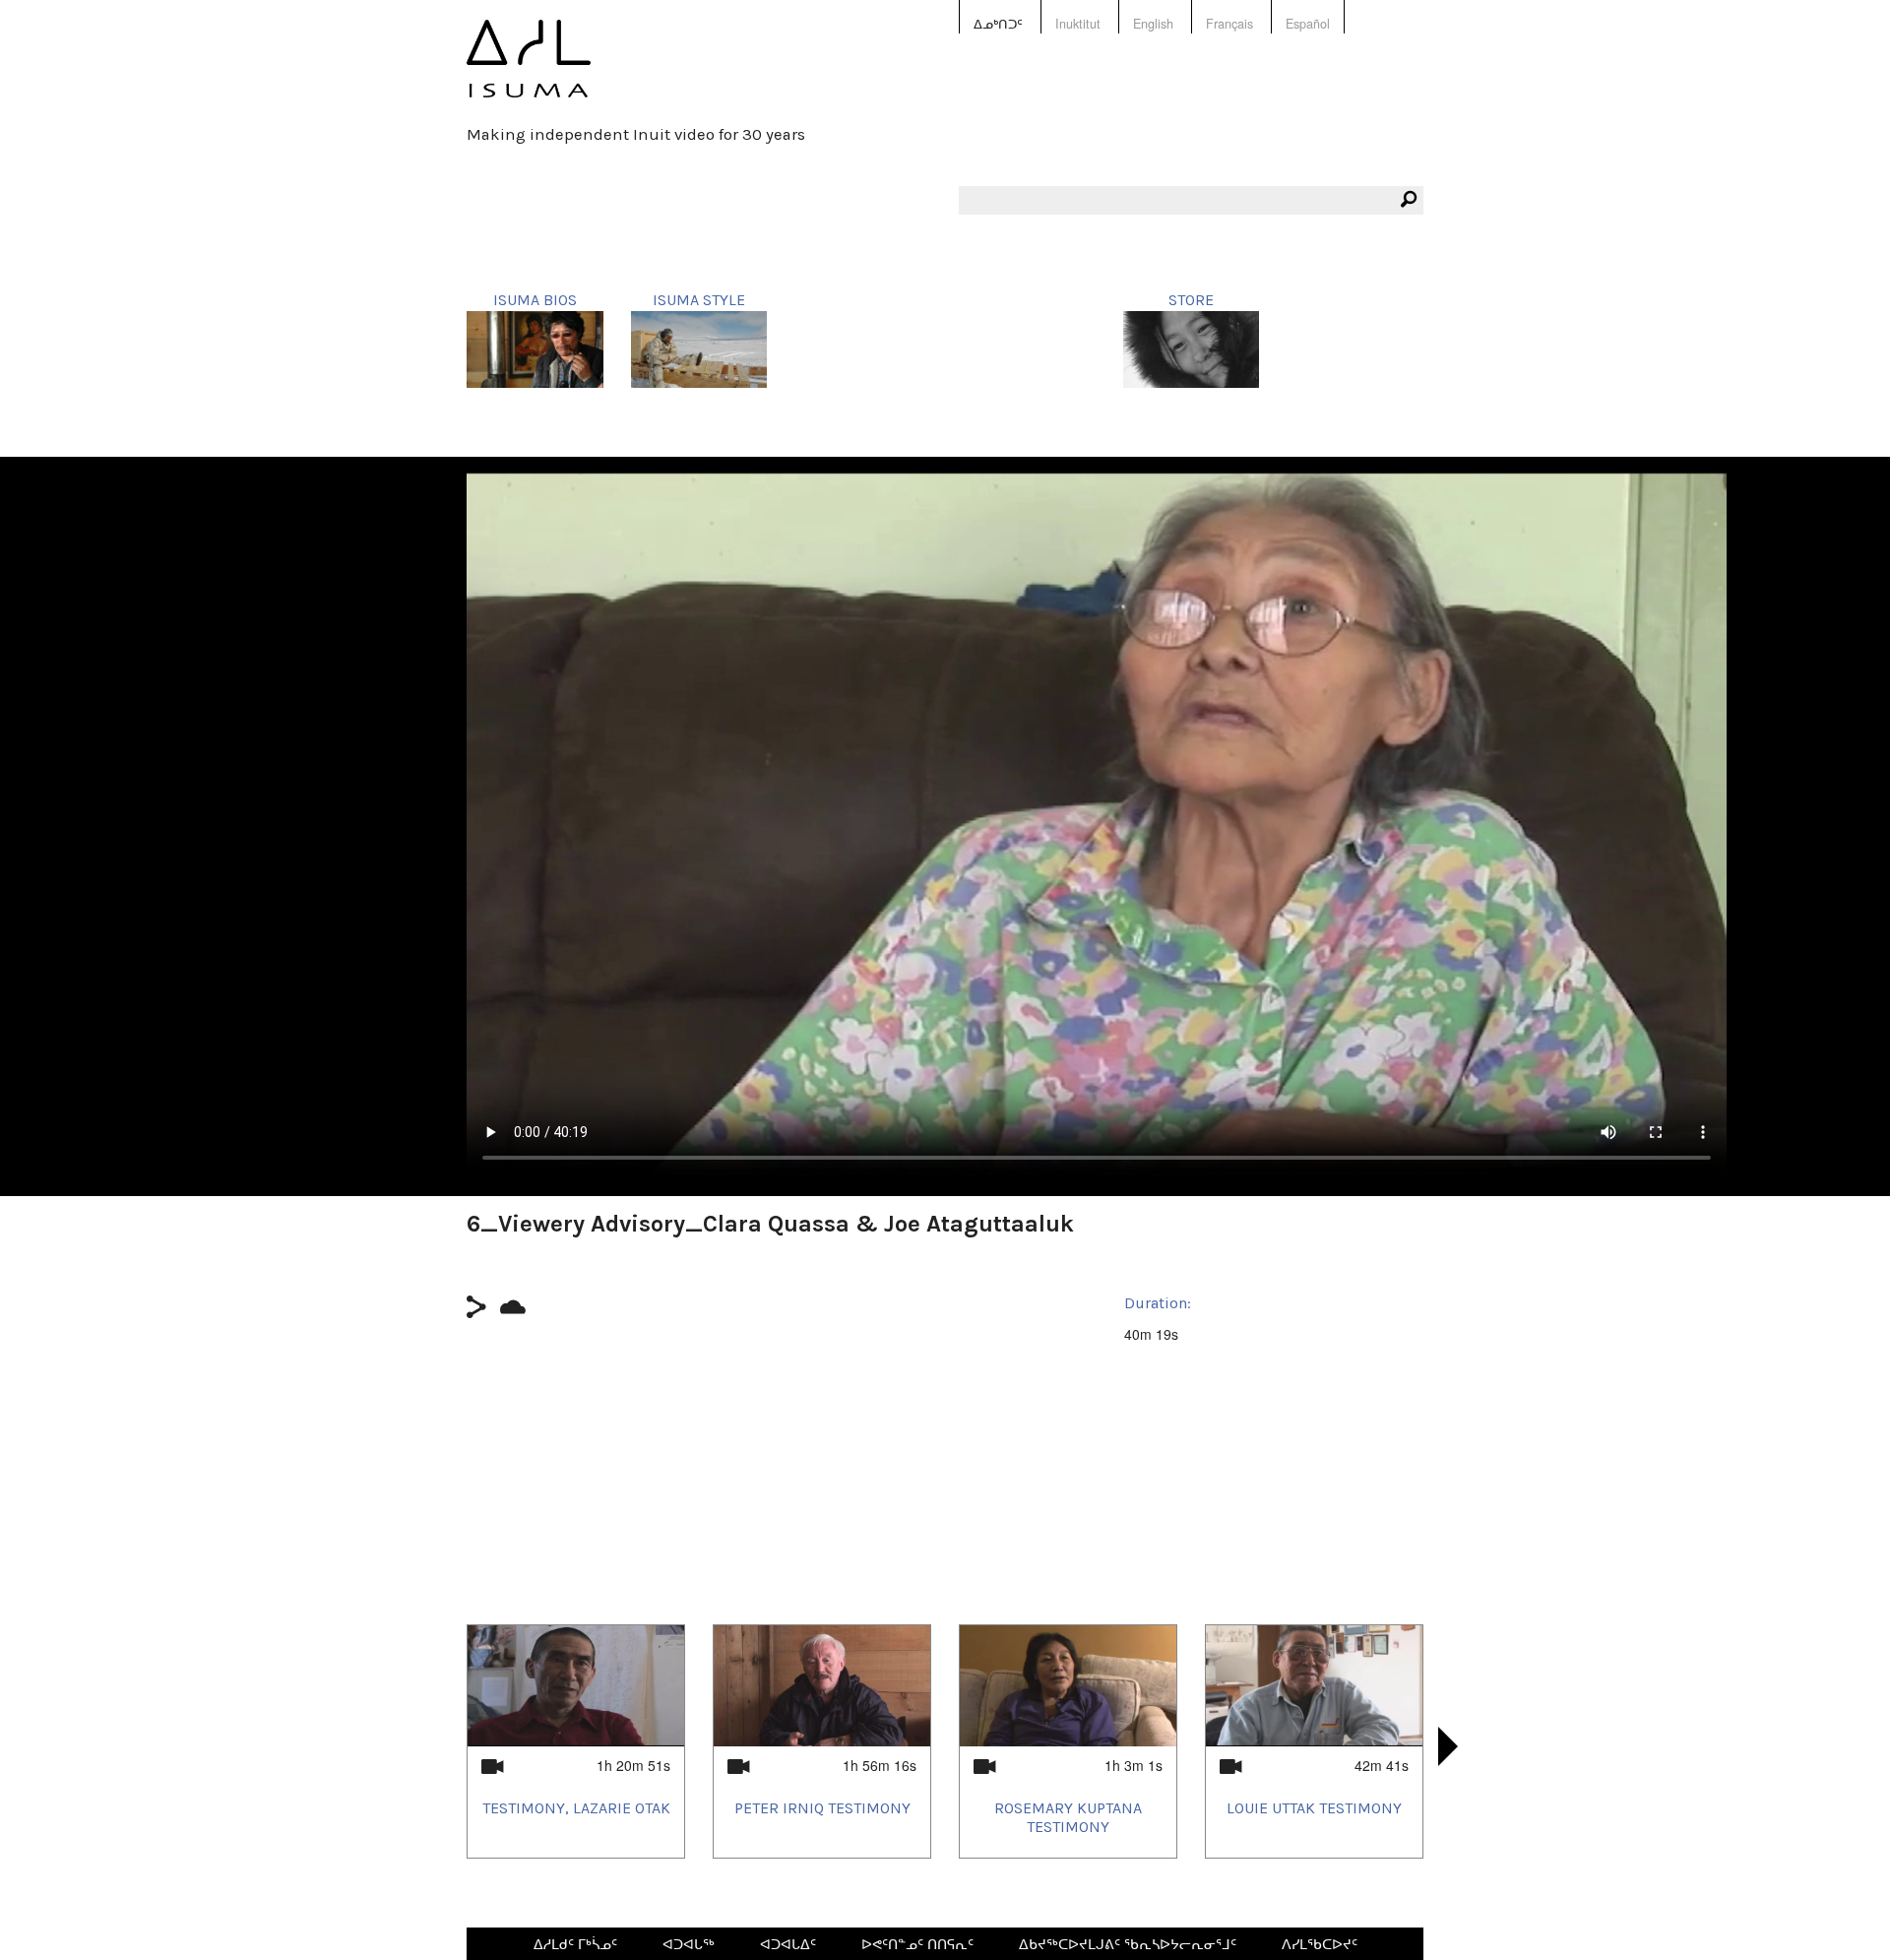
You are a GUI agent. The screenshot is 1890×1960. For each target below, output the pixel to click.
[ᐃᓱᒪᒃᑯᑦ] (529, 72)
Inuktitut (1078, 24)
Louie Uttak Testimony (1314, 1808)
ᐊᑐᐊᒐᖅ (689, 1943)
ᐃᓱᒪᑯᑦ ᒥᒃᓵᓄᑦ (575, 1943)
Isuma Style (699, 300)
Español (1308, 24)
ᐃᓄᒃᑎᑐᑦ (998, 24)
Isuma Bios (535, 300)
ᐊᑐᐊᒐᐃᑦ (788, 1943)
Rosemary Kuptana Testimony (1068, 1817)
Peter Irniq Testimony (822, 1808)
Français (1229, 24)
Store (1191, 300)
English (1153, 24)
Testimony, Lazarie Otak (576, 1808)
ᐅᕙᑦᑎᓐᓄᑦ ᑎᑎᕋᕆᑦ (917, 1943)
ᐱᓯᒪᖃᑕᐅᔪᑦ (1320, 1943)
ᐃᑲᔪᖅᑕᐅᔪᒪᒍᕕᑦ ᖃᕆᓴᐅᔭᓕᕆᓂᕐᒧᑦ (1128, 1943)
